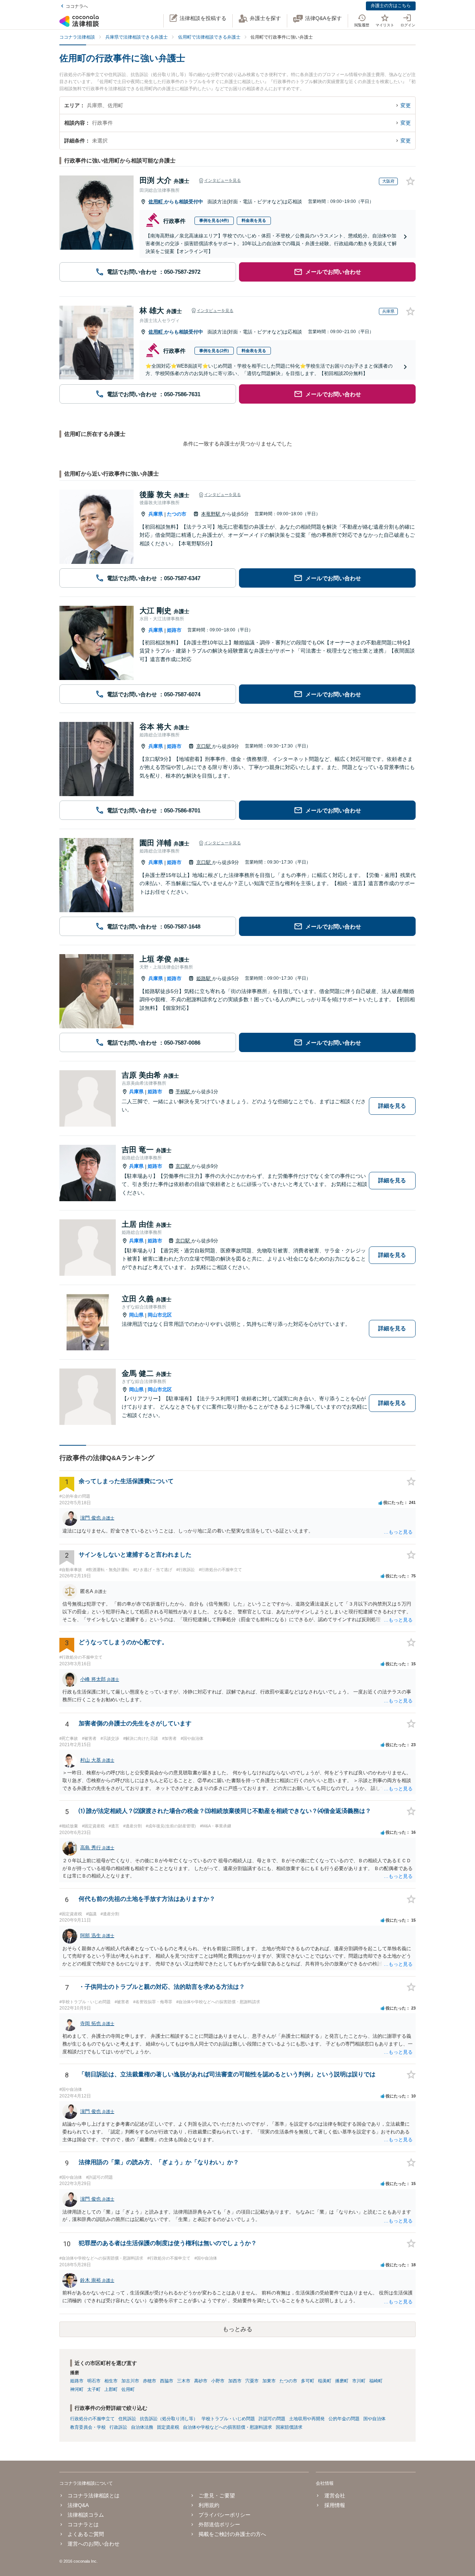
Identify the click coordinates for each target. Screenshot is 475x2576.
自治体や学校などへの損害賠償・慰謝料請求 (227, 2427)
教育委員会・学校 (88, 2427)
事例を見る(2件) (214, 351)
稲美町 (325, 2381)
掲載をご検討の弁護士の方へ (232, 2534)
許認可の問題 (272, 2419)
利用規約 (209, 2505)
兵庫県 (156, 514)
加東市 (269, 2381)
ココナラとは (83, 2524)
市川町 (359, 2381)
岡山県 (136, 1315)
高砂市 (201, 2381)
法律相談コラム (86, 2515)
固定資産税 (168, 2427)
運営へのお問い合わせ (94, 2544)
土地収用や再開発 (307, 2419)
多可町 (308, 2381)
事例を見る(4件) (214, 220)
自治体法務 (142, 2427)
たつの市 (177, 514)
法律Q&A (78, 2505)
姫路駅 (204, 978)
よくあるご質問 (86, 2534)
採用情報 (335, 2505)
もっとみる (237, 2329)
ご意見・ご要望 (217, 2495)
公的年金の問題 (344, 2419)
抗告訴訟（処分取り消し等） (169, 2419)
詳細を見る (392, 1106)
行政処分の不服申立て (92, 2419)
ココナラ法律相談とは (94, 2495)
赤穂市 (150, 2381)
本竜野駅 (212, 514)
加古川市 (130, 2381)
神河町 (77, 2389)
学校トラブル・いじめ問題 (228, 2419)
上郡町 (111, 2389)
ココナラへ (77, 6)
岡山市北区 (160, 1315)
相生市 (111, 2381)
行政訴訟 (118, 2427)
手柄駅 (184, 1092)
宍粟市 (252, 2381)
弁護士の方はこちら (391, 6)
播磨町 (342, 2381)
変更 (406, 105)
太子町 (94, 2389)
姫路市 (174, 630)
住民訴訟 (127, 2419)
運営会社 (335, 2495)
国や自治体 (374, 2419)
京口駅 (204, 746)
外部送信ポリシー (219, 2524)
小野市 (218, 2381)
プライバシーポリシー (225, 2515)
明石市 (94, 2381)
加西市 (235, 2381)
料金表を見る (254, 220)
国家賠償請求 (289, 2427)
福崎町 (376, 2381)
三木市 (184, 2381)
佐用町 (156, 202)
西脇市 (167, 2381)
